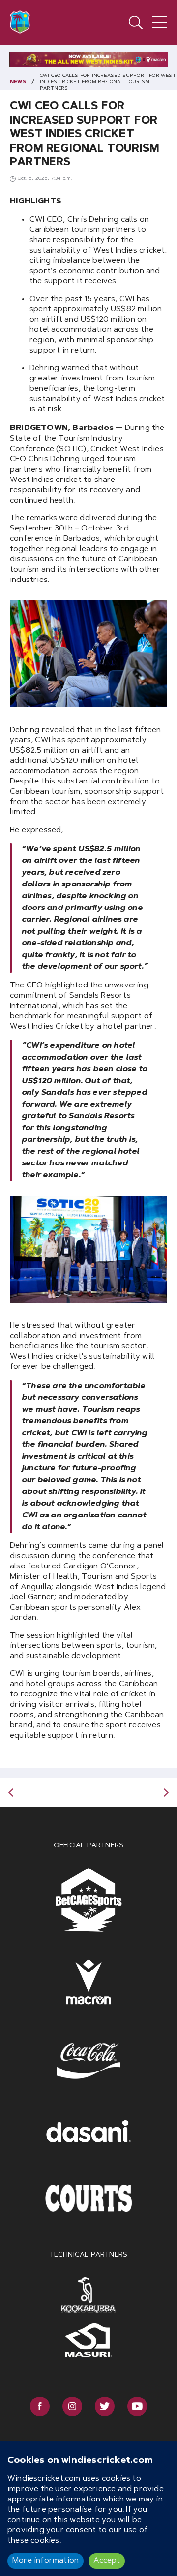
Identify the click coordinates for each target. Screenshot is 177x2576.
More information (45, 2561)
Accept (107, 2561)
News (18, 82)
